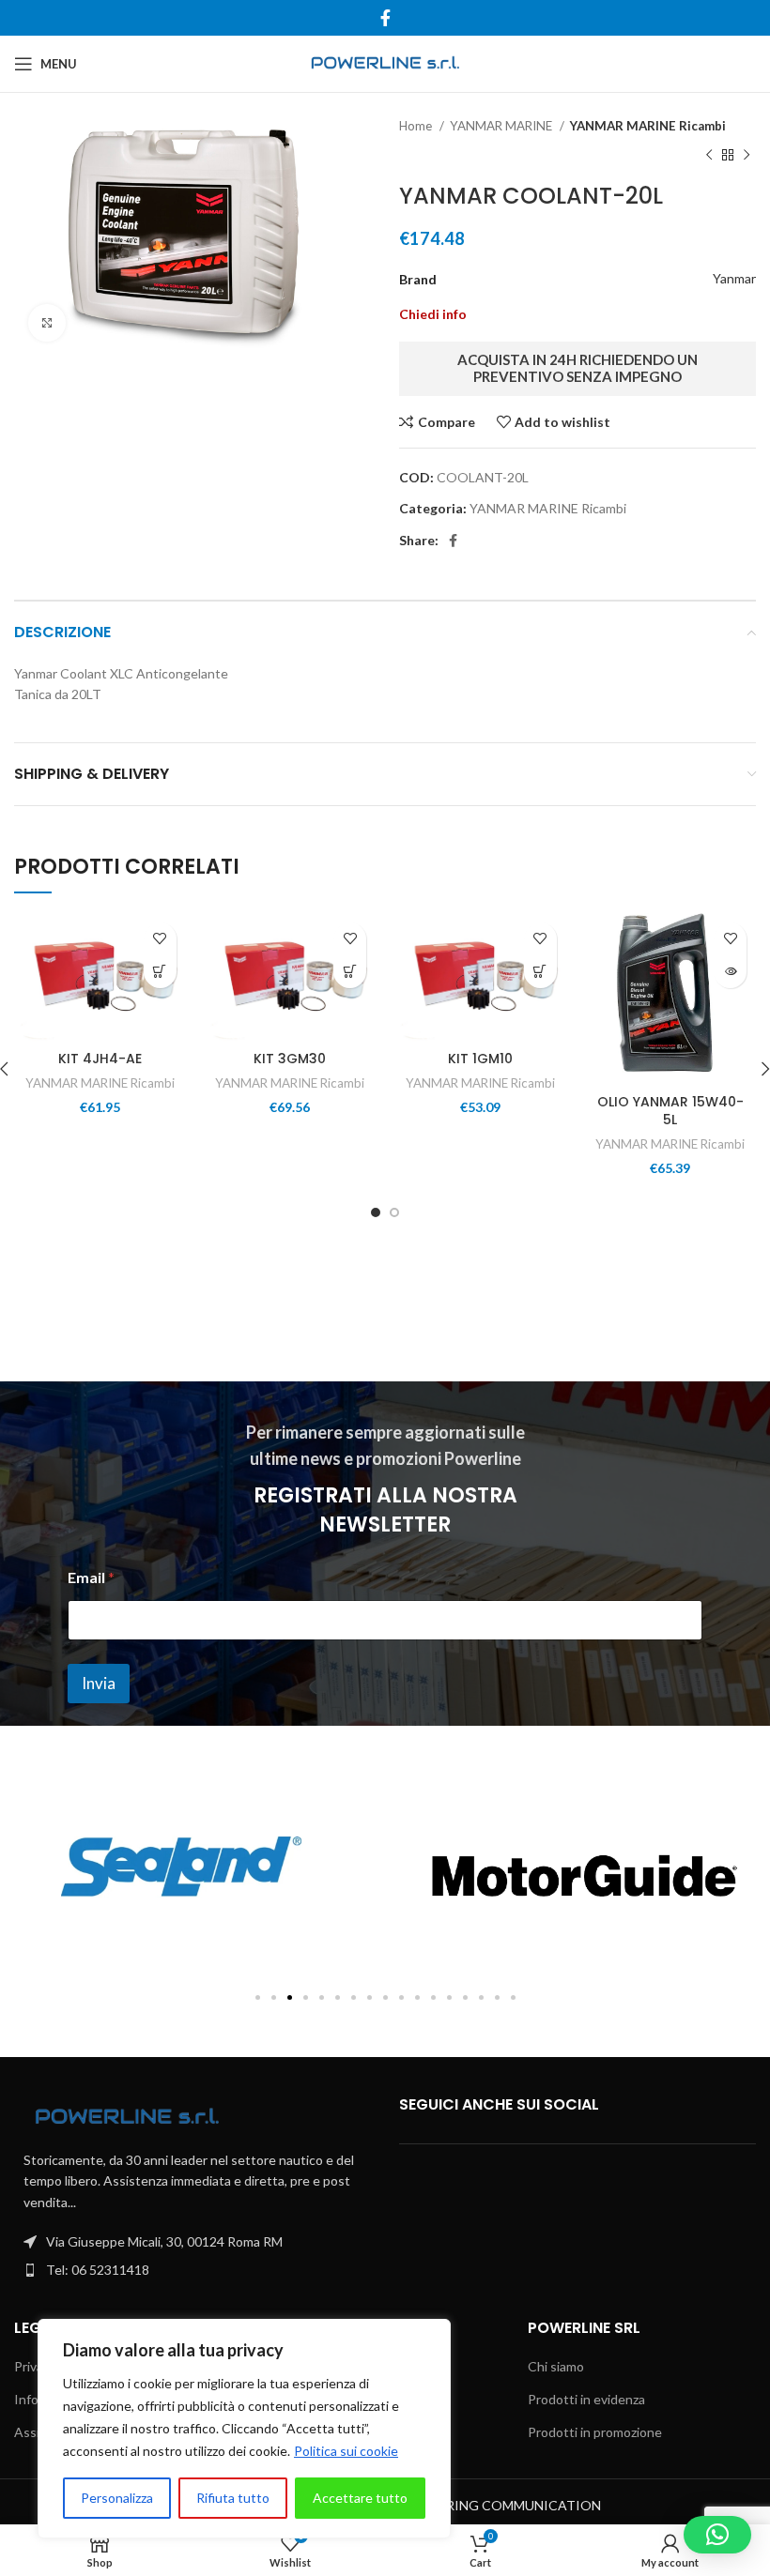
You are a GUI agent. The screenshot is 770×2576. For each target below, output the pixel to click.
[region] (244, 2429)
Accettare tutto (360, 2498)
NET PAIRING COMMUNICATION (498, 2505)
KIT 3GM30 (290, 1059)
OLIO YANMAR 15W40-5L (670, 1111)
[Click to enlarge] (47, 323)
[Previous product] (709, 155)
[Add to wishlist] (160, 939)
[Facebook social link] (385, 18)
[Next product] (747, 155)
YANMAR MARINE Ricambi (648, 126)
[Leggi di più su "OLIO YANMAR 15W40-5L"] (730, 972)
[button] (160, 972)
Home (417, 126)
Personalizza (117, 2498)
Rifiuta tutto (233, 2498)
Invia (99, 1683)
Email (91, 1577)
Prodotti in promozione (595, 2432)
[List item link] (192, 2270)
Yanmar (734, 278)
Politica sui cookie (346, 2451)
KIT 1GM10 (480, 1059)
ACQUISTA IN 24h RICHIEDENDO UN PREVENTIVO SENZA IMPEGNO (577, 368)
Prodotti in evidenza (586, 2399)
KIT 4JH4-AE (100, 1059)
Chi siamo (556, 2366)
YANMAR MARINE (502, 126)
